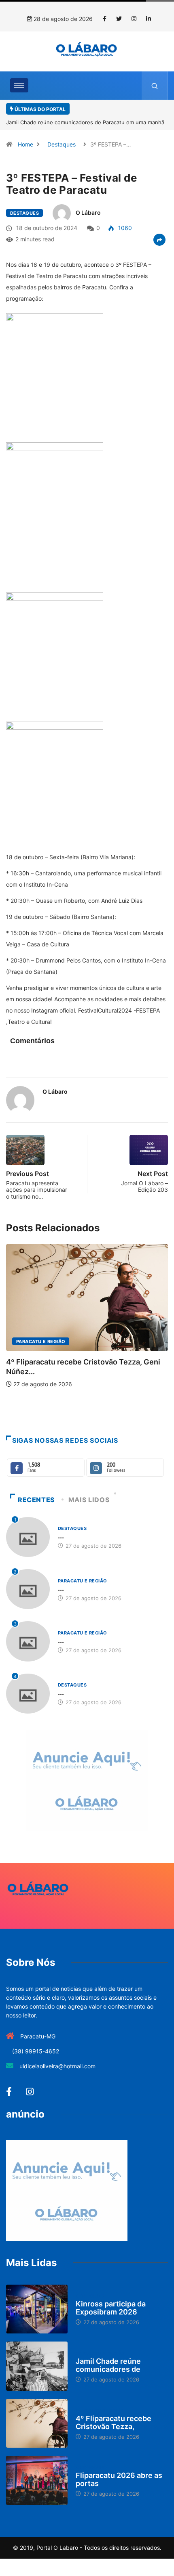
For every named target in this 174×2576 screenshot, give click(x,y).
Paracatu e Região (41, 1341)
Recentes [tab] (36, 1500)
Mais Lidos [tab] (89, 1500)
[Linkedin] (149, 19)
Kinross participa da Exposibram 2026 (111, 2308)
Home (25, 144)
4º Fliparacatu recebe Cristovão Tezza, (114, 2422)
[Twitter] (119, 19)
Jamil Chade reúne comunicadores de (108, 2365)
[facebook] (105, 19)
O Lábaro (88, 212)
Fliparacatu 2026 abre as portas (119, 2479)
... (61, 1536)
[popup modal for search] (155, 86)
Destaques (62, 144)
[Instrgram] (134, 19)
